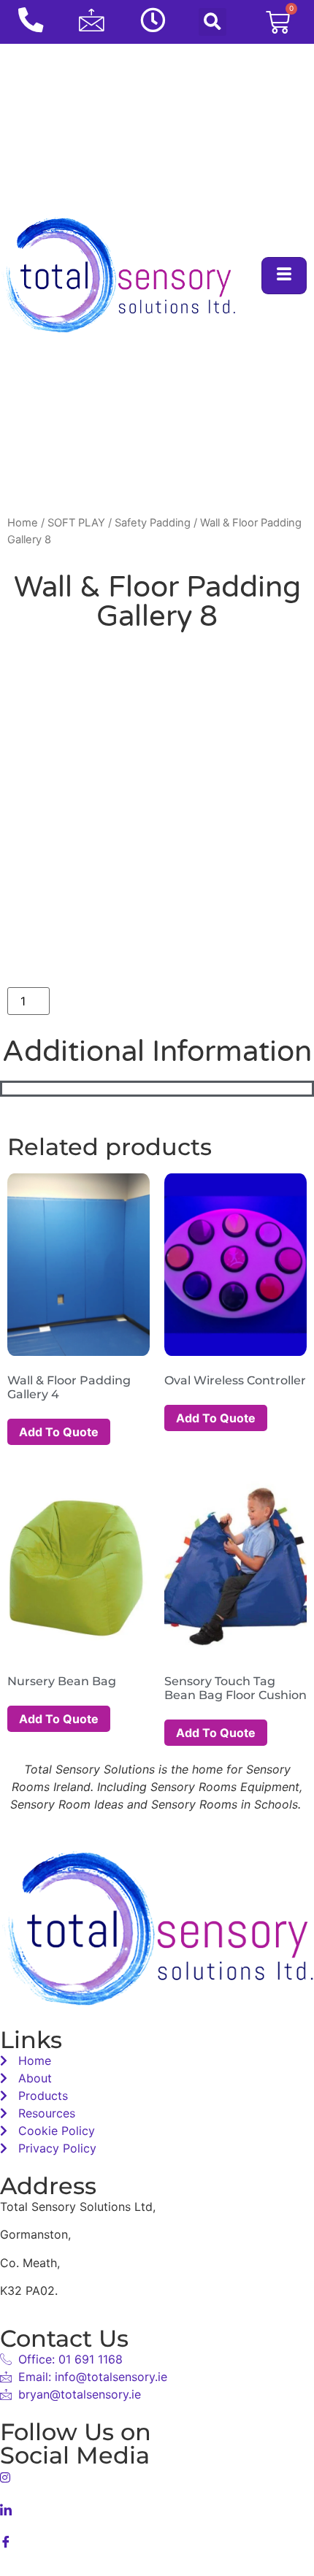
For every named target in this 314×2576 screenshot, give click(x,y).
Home (23, 523)
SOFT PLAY (76, 523)
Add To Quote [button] (59, 1432)
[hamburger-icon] (284, 276)
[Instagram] (157, 2476)
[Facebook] (157, 2540)
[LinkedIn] (157, 2508)
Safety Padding (153, 523)
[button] (212, 22)
